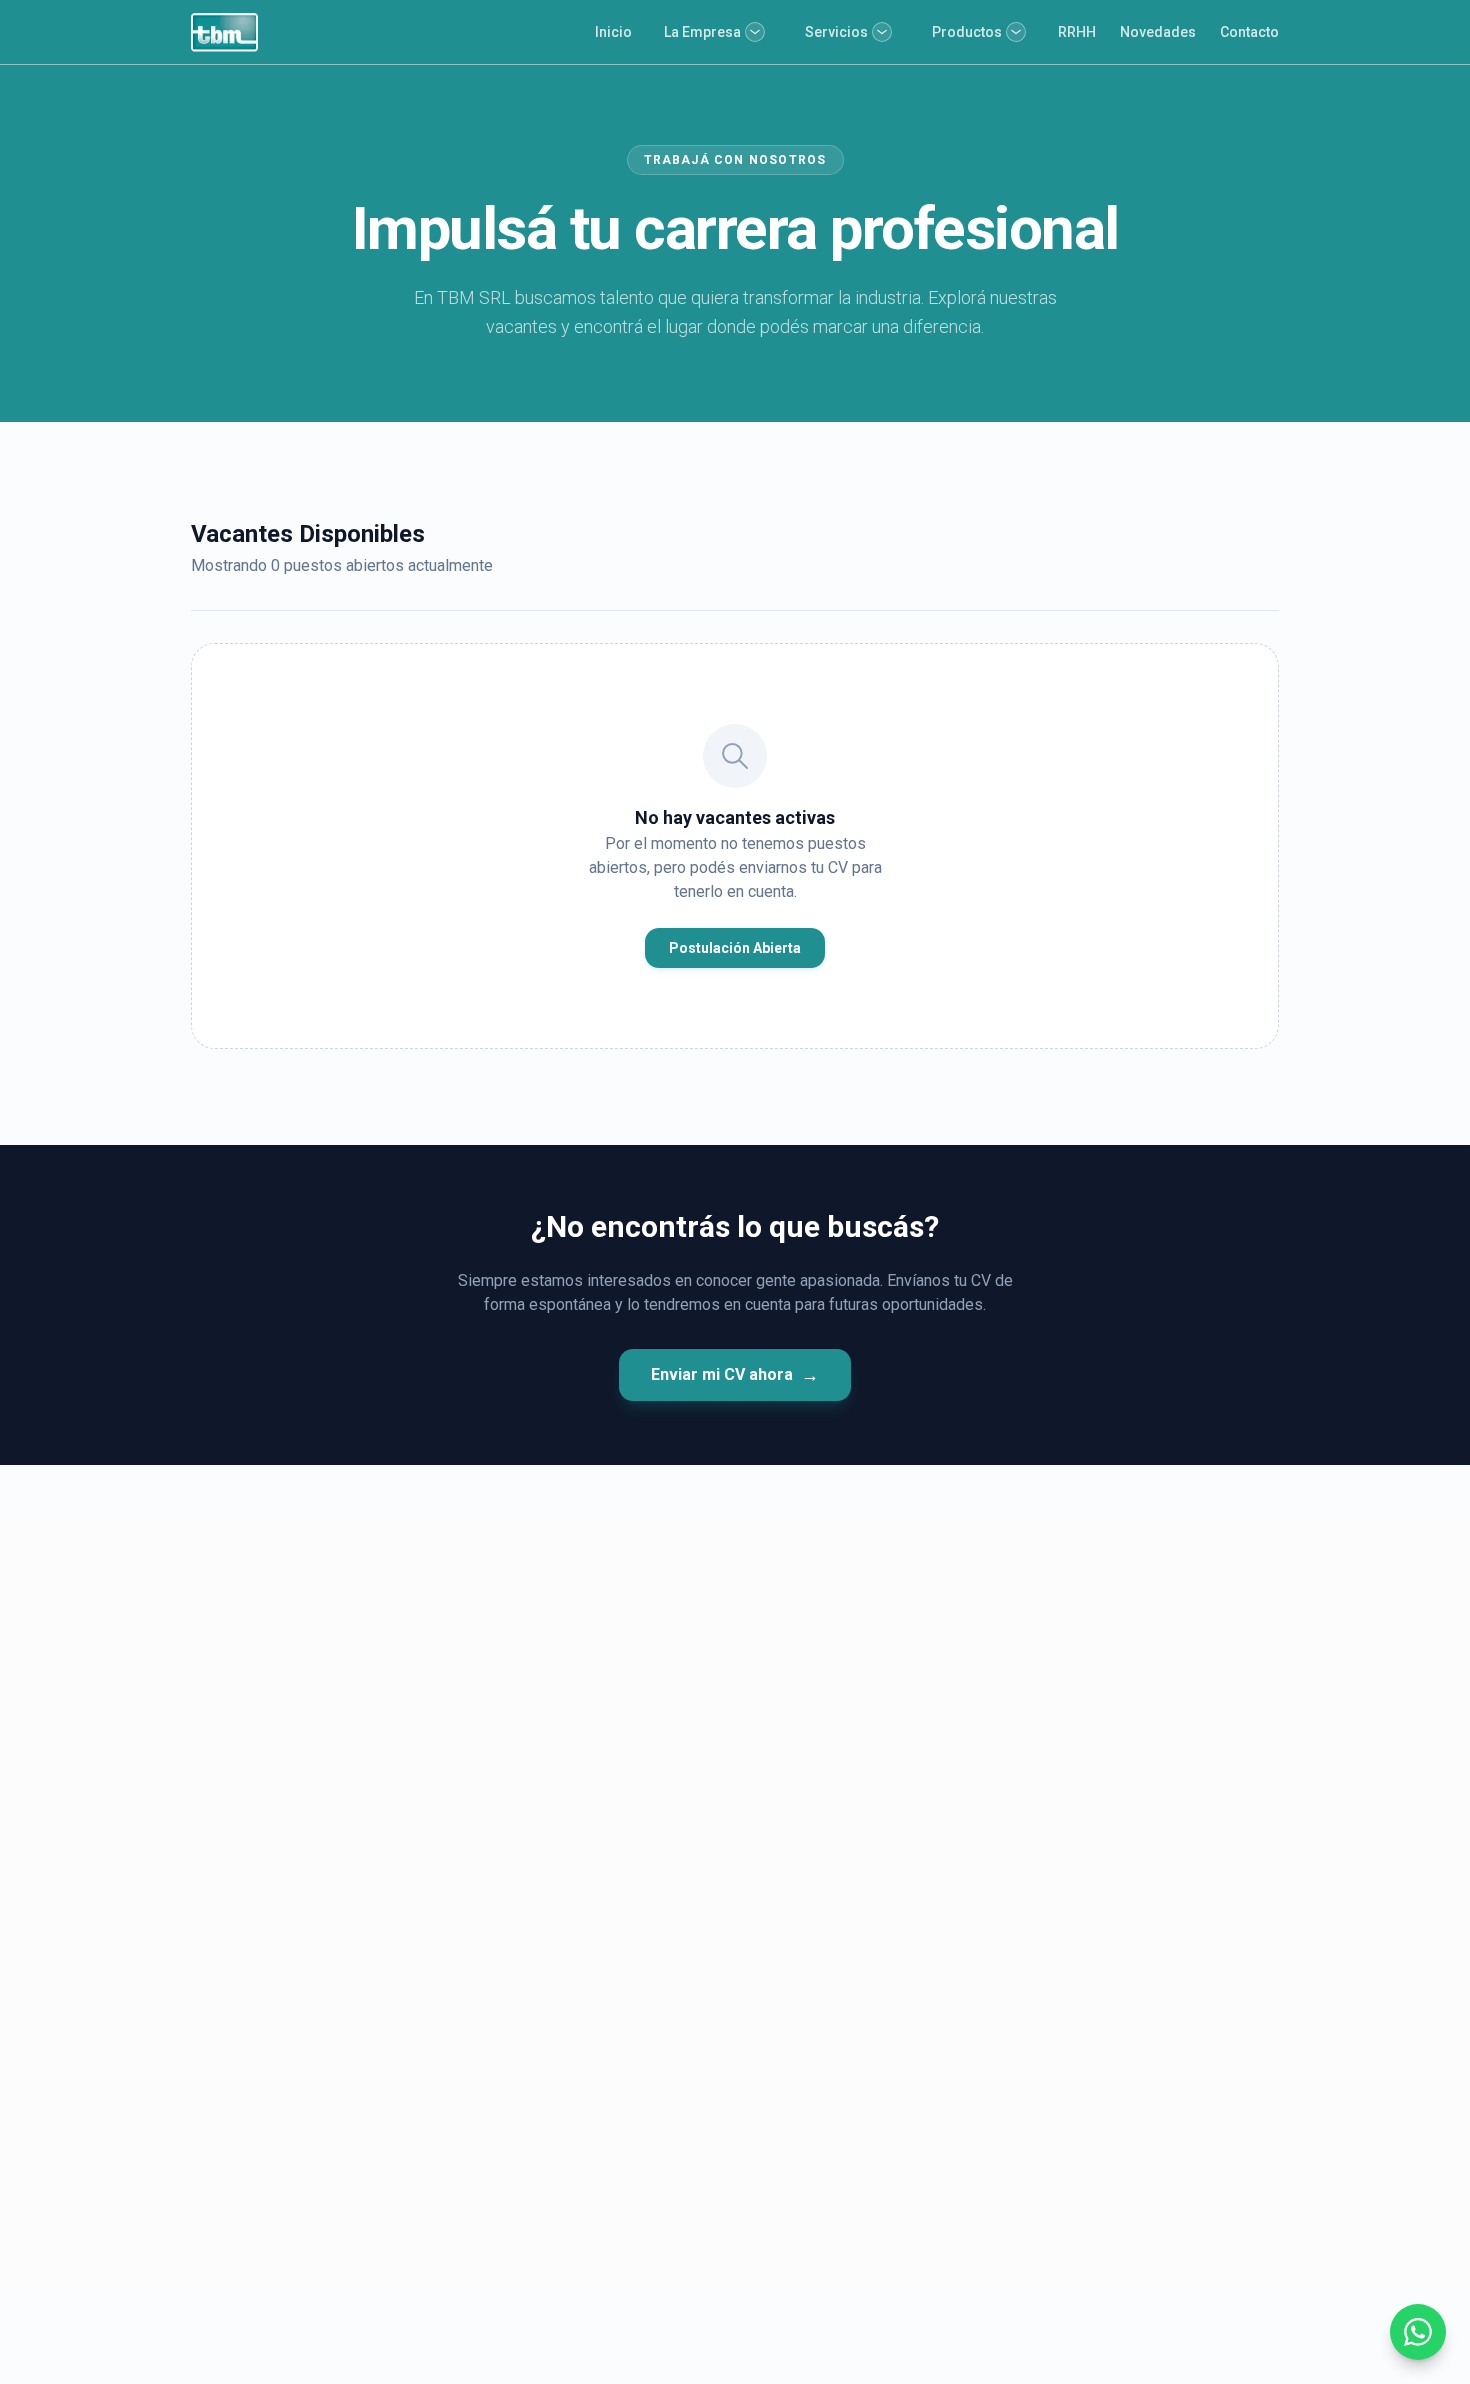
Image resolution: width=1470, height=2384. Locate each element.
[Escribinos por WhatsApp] (1418, 2332)
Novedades (1158, 32)
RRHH (1077, 32)
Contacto (1249, 32)
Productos (967, 32)
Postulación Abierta (735, 948)
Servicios (836, 32)
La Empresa (702, 32)
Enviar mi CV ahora (735, 1374)
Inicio (613, 32)
